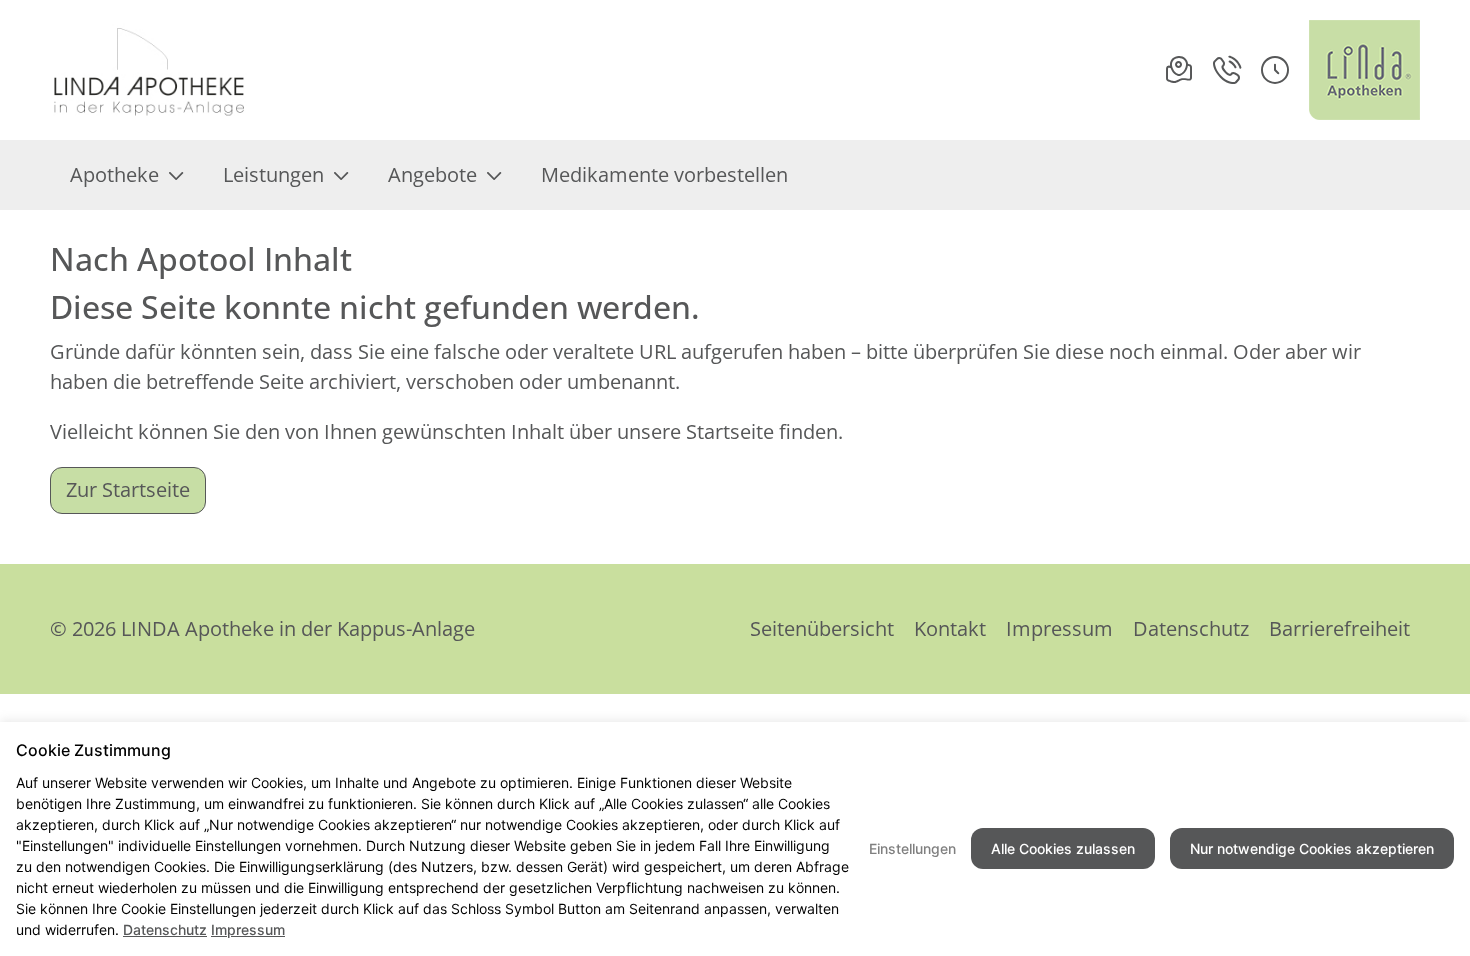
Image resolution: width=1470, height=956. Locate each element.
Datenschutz (1191, 628)
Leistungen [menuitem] (273, 174)
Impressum (1059, 628)
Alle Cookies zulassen (1063, 848)
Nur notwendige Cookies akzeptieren (1312, 848)
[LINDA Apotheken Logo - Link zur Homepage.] (1364, 70)
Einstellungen (912, 848)
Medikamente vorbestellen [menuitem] (664, 174)
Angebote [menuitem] (432, 174)
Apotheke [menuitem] (114, 174)
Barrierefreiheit (1339, 628)
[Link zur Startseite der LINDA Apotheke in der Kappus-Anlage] (151, 70)
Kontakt (950, 628)
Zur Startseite (128, 489)
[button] (1275, 70)
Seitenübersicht (822, 628)
